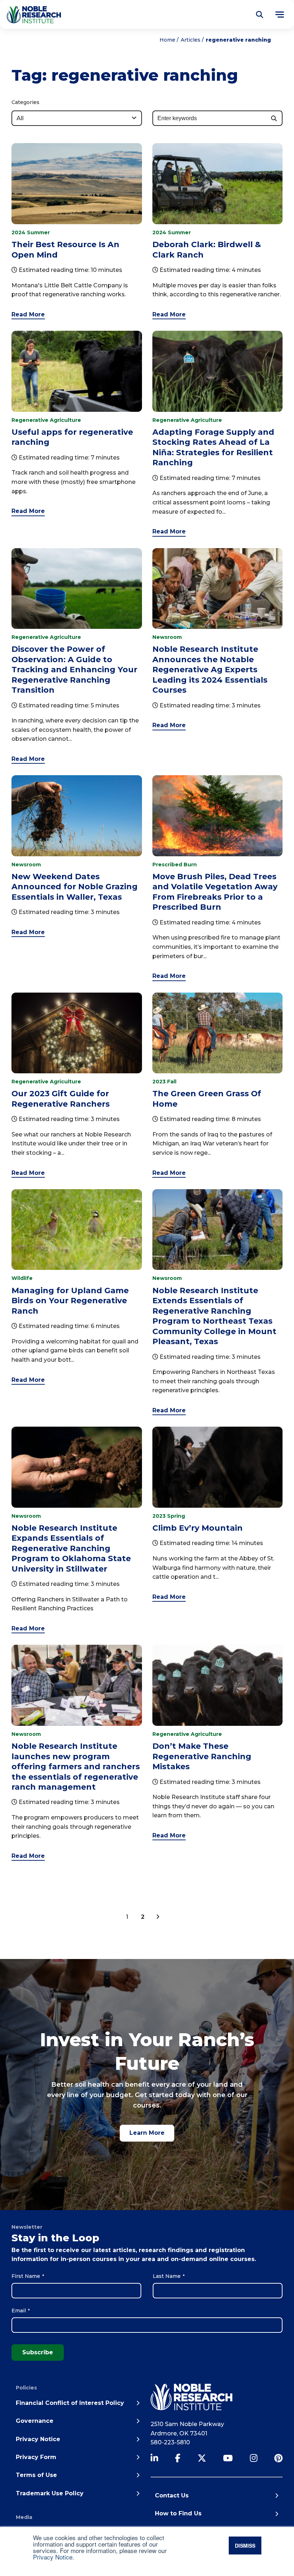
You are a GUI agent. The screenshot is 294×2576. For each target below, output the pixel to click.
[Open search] (260, 15)
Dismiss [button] (245, 2546)
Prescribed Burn (175, 865)
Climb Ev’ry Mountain (198, 1528)
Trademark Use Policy (50, 2493)
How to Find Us (178, 2513)
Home (167, 40)
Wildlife (22, 1278)
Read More (28, 314)
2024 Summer (31, 232)
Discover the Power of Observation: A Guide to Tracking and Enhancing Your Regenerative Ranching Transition (74, 669)
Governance (35, 2421)
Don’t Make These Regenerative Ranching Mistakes (202, 1756)
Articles (191, 40)
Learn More (147, 2133)
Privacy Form (36, 2457)
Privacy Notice (53, 2557)
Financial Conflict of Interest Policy (70, 2403)
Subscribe (38, 2352)
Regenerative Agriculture (46, 420)
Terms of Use (36, 2475)
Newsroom (167, 637)
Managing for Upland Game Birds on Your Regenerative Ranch (70, 1301)
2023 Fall (164, 1082)
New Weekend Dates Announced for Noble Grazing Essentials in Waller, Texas (75, 887)
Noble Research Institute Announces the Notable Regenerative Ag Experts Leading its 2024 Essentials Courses (210, 669)
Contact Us (172, 2495)
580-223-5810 (170, 2442)
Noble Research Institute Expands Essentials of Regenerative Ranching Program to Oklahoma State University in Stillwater (71, 1548)
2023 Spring (169, 1516)
